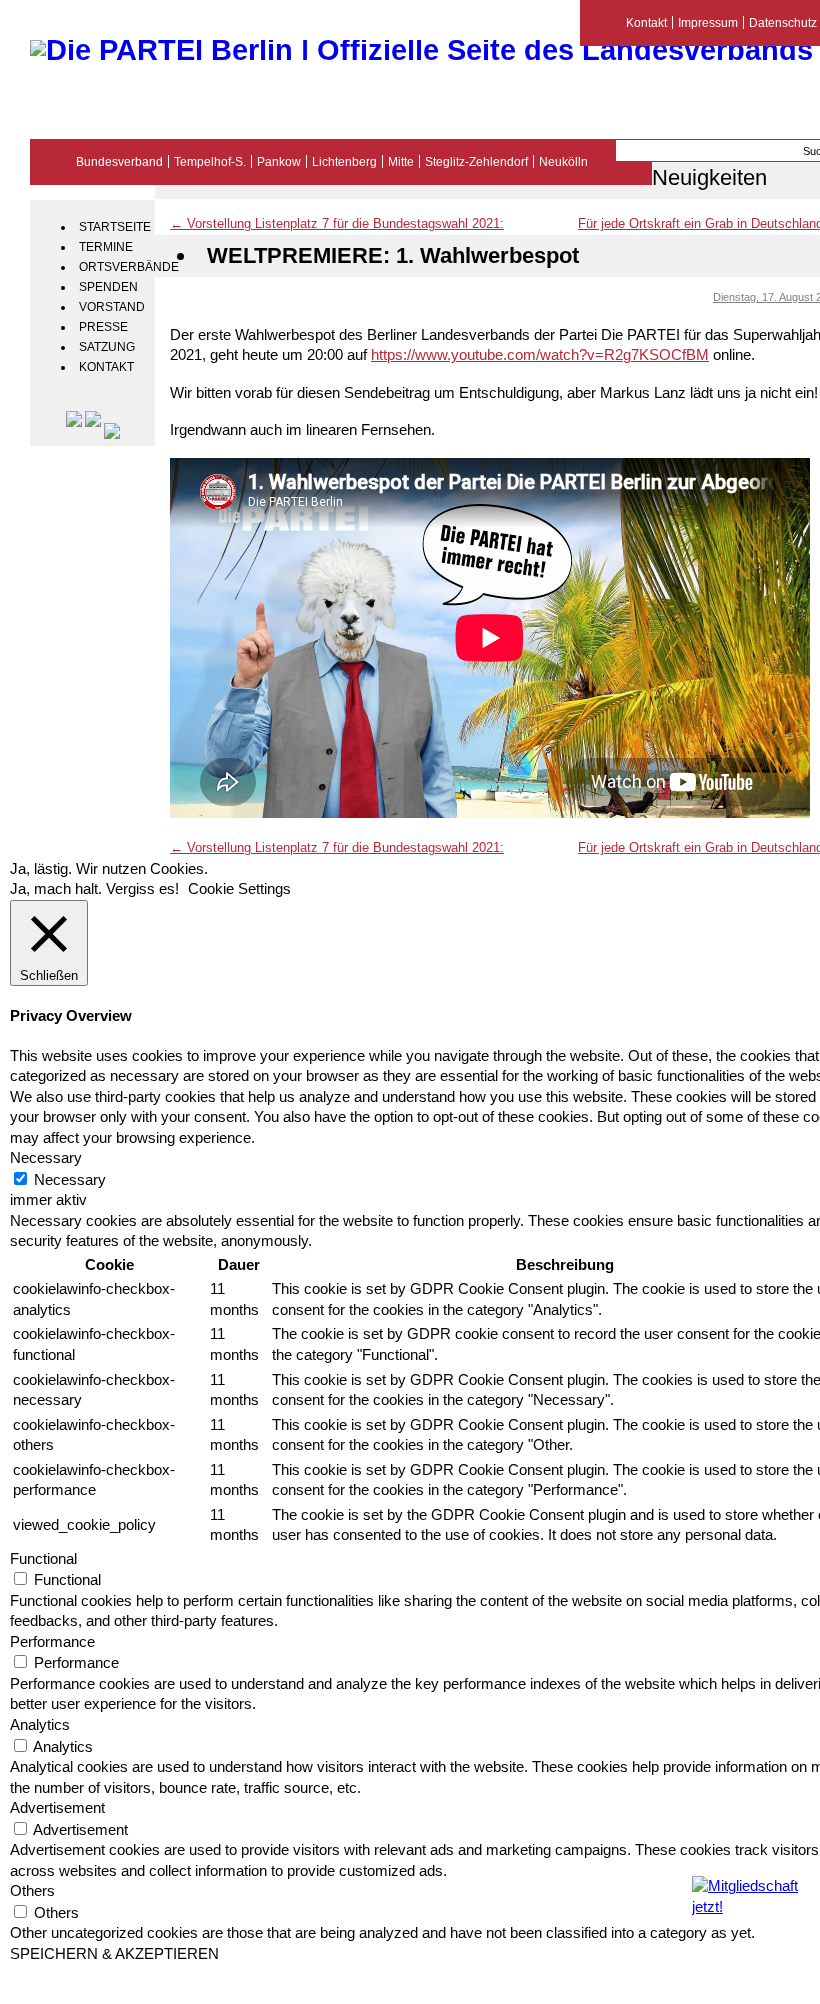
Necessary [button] (46, 1158)
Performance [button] (52, 1642)
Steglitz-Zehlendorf (476, 161)
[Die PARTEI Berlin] (421, 49)
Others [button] (32, 1891)
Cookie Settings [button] (239, 889)
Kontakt (106, 367)
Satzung (107, 347)
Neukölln (563, 161)
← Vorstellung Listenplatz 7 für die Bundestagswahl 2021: (337, 223)
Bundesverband (119, 161)
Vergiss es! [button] (142, 889)
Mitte (401, 161)
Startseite (114, 227)
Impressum (708, 22)
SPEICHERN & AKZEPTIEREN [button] (114, 1954)
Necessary (70, 1180)
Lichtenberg (344, 161)
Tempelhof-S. (210, 161)
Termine (106, 247)
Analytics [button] (40, 1725)
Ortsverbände (114, 267)
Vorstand (112, 307)
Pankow (279, 161)
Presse (103, 327)
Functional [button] (43, 1559)
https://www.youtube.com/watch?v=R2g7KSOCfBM (540, 355)
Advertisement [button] (57, 1808)
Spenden (108, 287)
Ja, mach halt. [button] (56, 889)
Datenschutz (783, 22)
